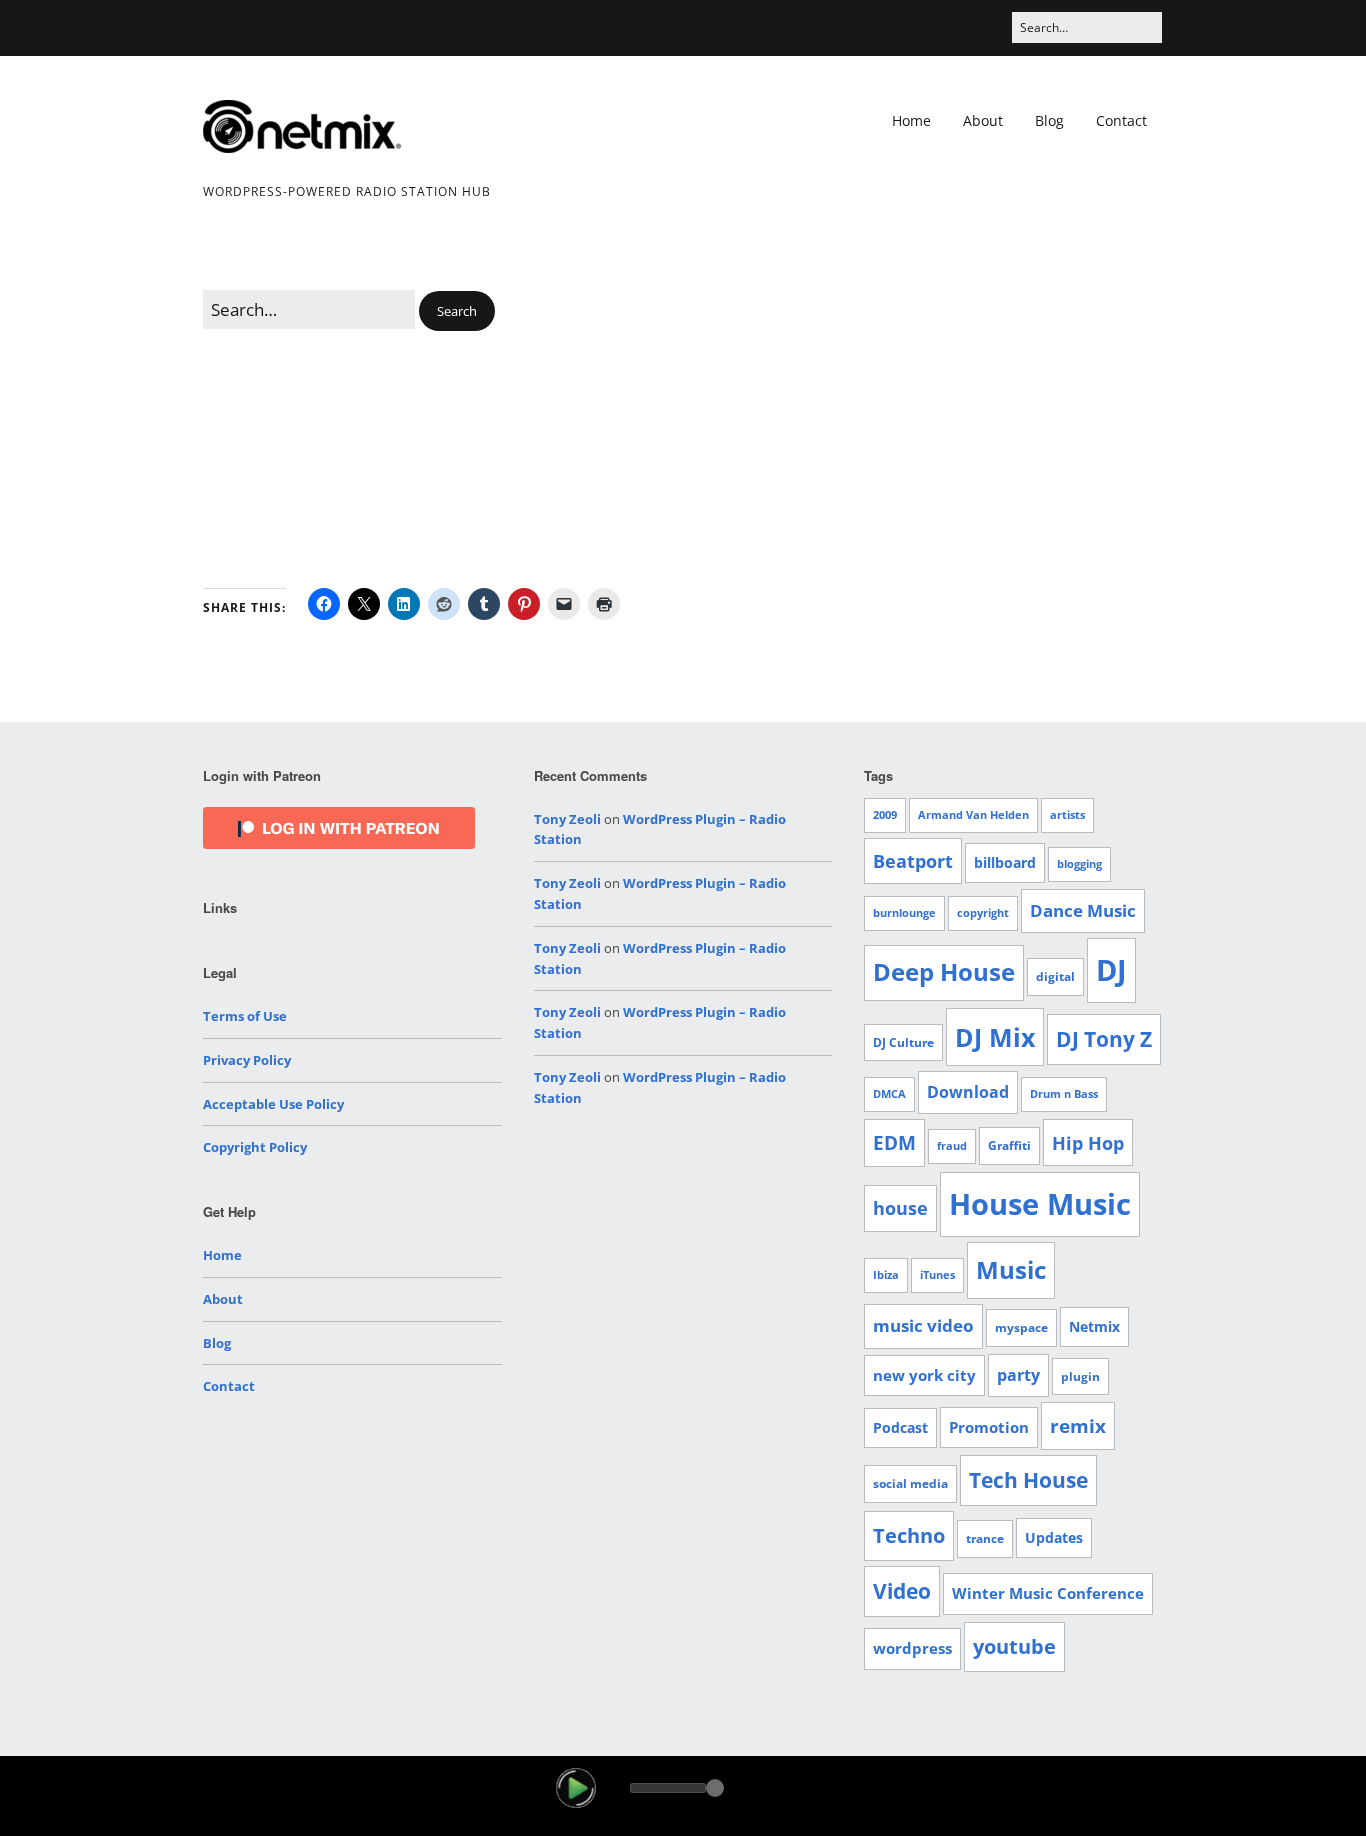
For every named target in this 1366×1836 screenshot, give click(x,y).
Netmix (1094, 1326)
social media (910, 1483)
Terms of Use (245, 1016)
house (900, 1208)
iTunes (937, 1275)
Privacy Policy (247, 1060)
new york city (924, 1375)
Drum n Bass (1064, 1094)
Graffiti (1009, 1145)
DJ (1111, 969)
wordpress (912, 1648)
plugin (1080, 1376)
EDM (894, 1143)
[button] (457, 311)
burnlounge (904, 913)
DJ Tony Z (1104, 1039)
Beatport (913, 861)
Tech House (1028, 1480)
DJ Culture (903, 1042)
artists (1067, 815)
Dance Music (1083, 910)
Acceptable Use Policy (273, 1104)
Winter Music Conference (1048, 1593)
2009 (885, 815)
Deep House (944, 972)
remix (1078, 1426)
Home (911, 120)
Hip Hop (1088, 1142)
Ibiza (886, 1275)
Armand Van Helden (973, 815)
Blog (1049, 120)
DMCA (889, 1094)
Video (902, 1591)
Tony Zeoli (567, 819)
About (983, 120)
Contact (1121, 120)
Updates (1054, 1537)
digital (1055, 976)
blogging (1079, 864)
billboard (1005, 862)
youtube (1014, 1646)
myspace (1021, 1327)
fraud (952, 1146)
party (1018, 1375)
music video (923, 1325)
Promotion (989, 1427)
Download (968, 1092)
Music (1011, 1269)
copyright (983, 913)
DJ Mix (995, 1037)
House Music (1040, 1204)
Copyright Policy (255, 1147)
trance (985, 1538)
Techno (909, 1535)
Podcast (900, 1427)
